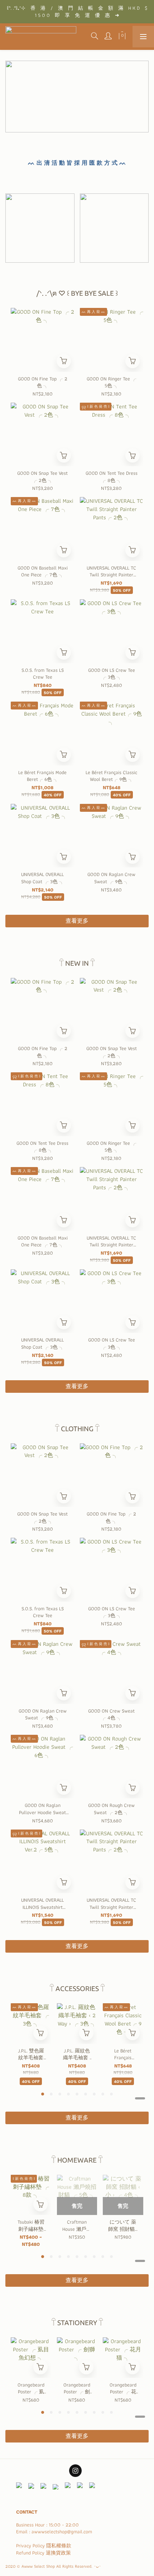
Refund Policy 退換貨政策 (44, 2553)
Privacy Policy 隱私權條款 (44, 2545)
